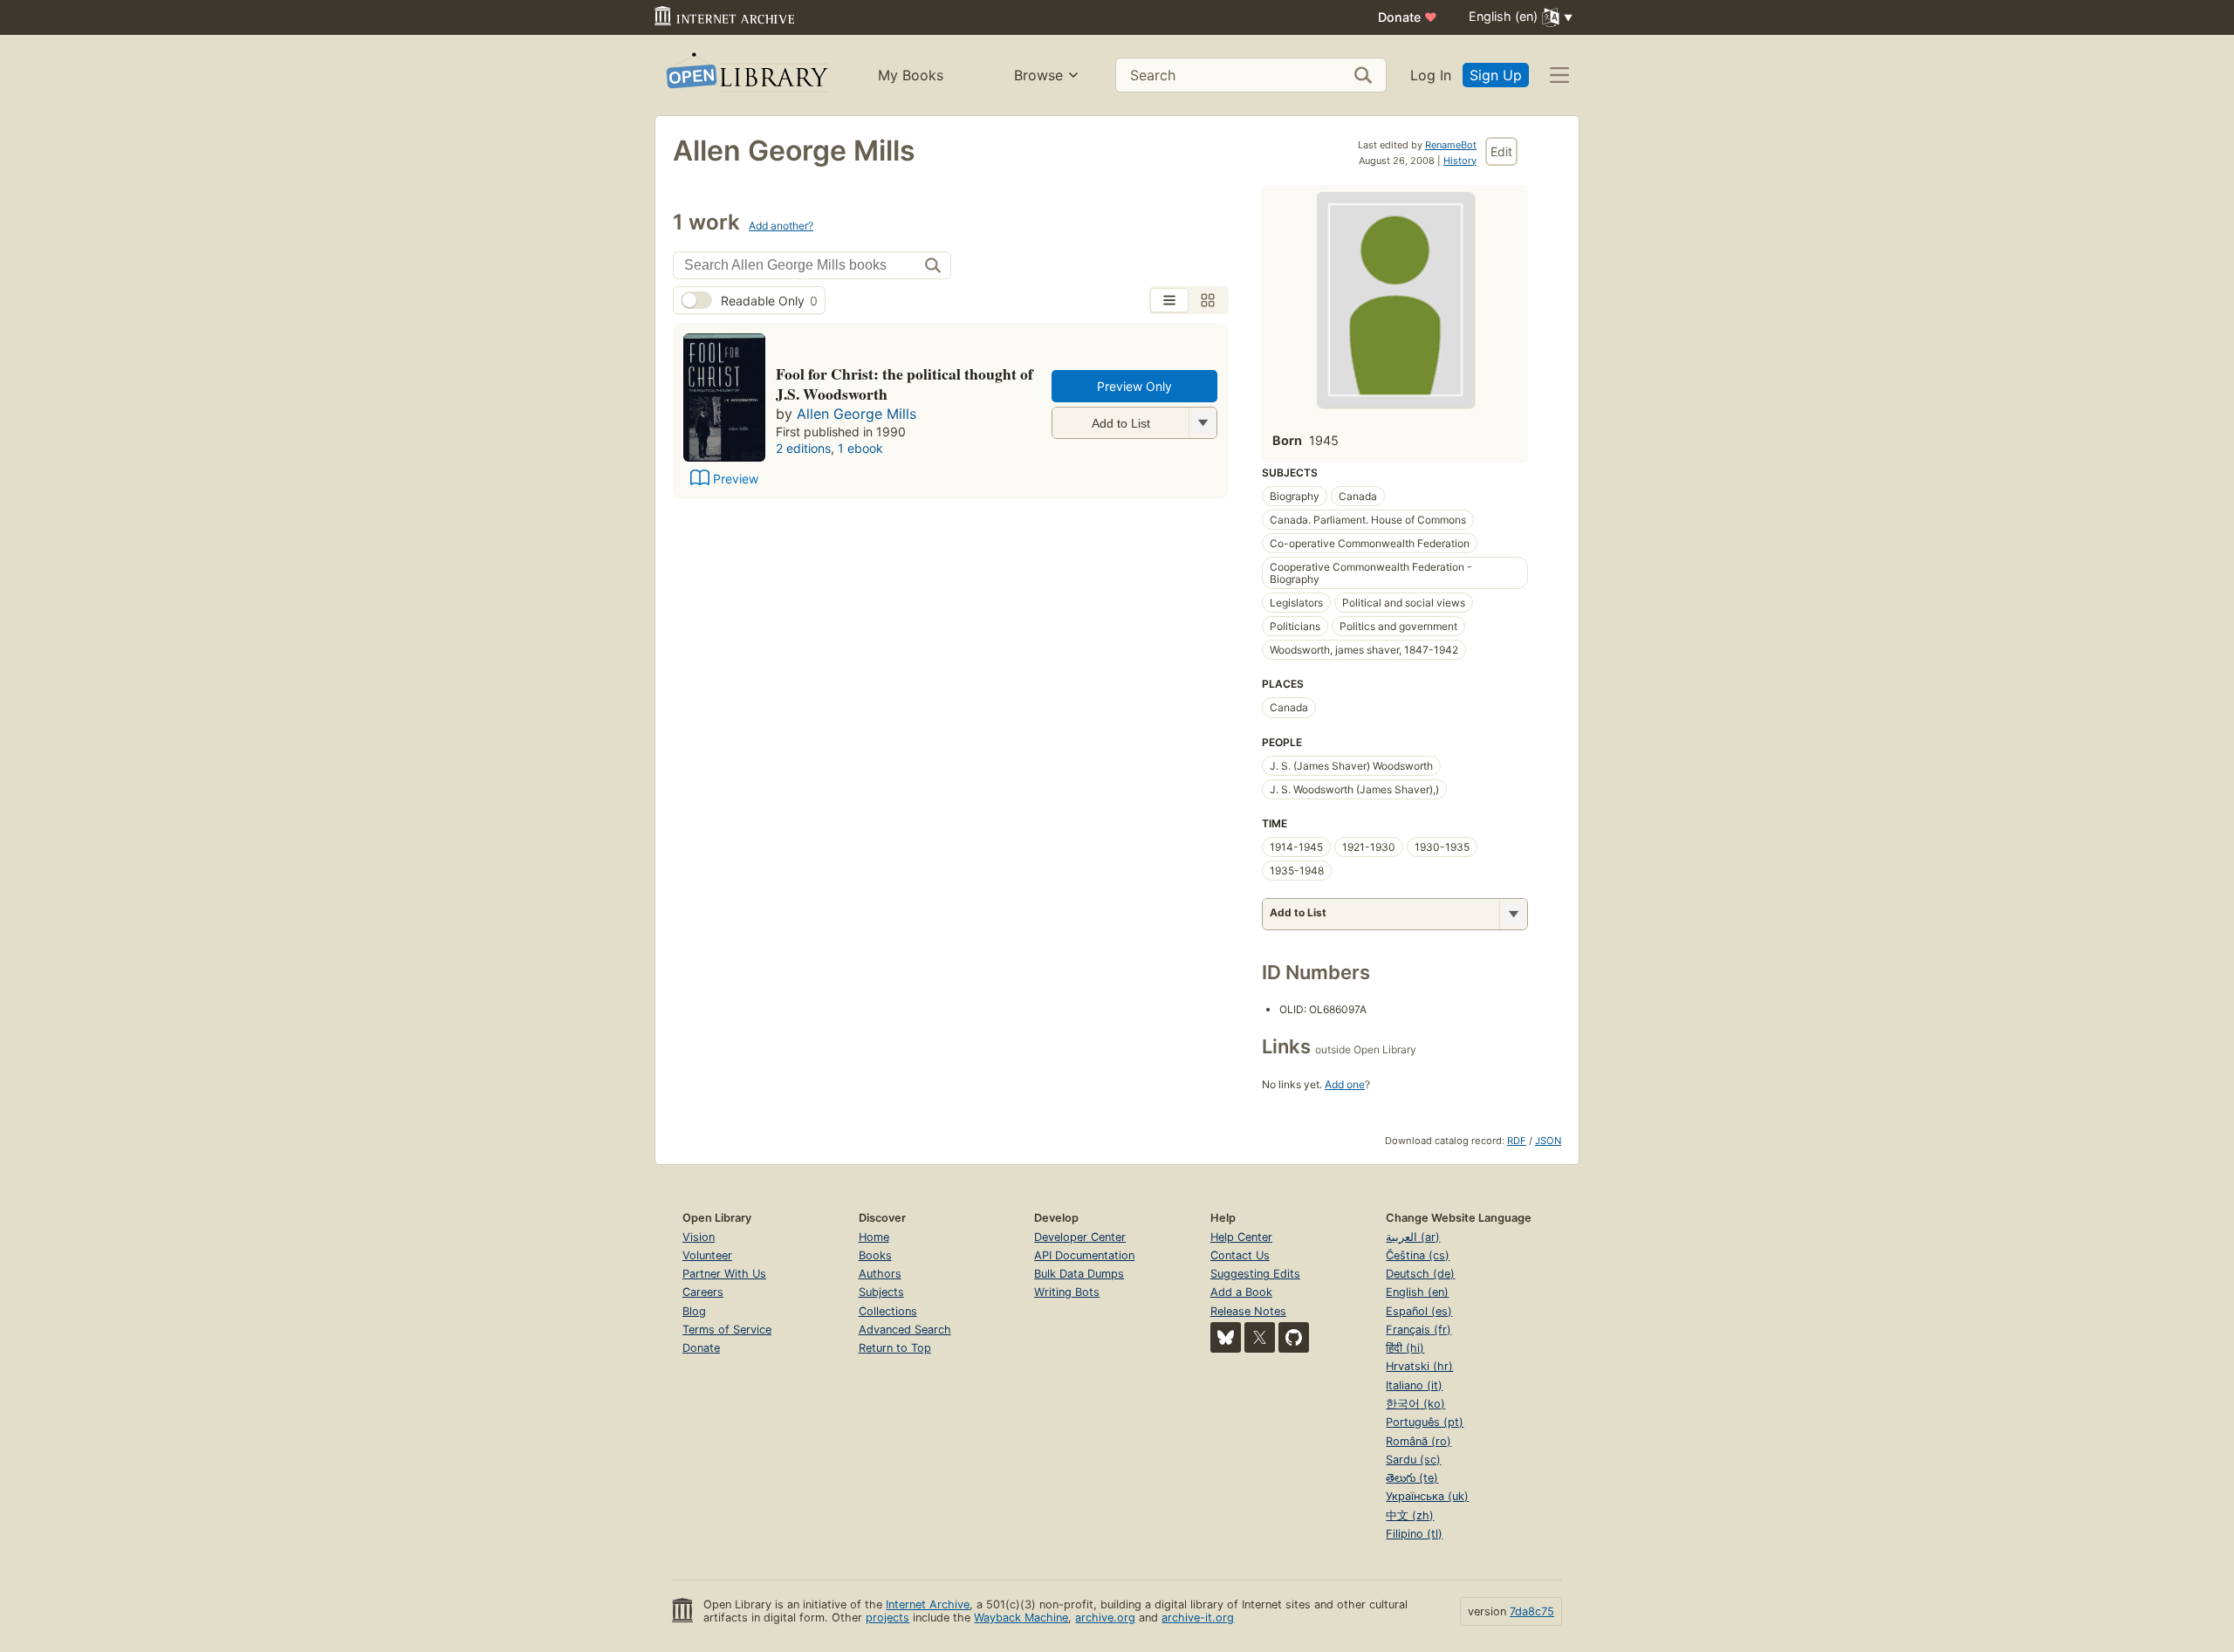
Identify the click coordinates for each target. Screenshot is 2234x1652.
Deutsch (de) (1420, 1274)
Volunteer (707, 1255)
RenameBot (1451, 145)
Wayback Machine (1021, 1618)
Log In (1431, 75)
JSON (1548, 1141)
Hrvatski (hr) (1419, 1366)
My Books (911, 75)
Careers (703, 1292)
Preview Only (1134, 386)
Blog (694, 1311)
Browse (1038, 75)
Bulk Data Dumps (1079, 1274)
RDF (1517, 1141)
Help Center (1241, 1237)
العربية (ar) (1413, 1237)
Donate (1408, 17)
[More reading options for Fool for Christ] (1203, 423)
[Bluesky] (1226, 1337)
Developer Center (1080, 1237)
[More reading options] (1513, 914)
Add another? (781, 226)
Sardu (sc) (1413, 1460)
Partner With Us (724, 1274)
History (1460, 161)
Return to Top (895, 1348)
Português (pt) (1425, 1422)
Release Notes (1248, 1311)
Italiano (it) (1414, 1385)
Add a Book (1241, 1292)
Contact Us (1240, 1255)
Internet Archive (928, 1604)
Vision (699, 1237)
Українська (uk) (1427, 1496)
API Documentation (1084, 1255)
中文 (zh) (1410, 1515)
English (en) (1417, 1292)
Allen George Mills (857, 414)
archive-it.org (1198, 1618)
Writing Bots (1067, 1292)
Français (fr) (1419, 1330)
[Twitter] (1260, 1337)
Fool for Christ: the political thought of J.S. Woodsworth (905, 384)
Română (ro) (1419, 1441)
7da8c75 (1532, 1611)
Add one (1345, 1084)
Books (875, 1255)
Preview (736, 479)
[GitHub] (1294, 1337)
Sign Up (1496, 75)
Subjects (881, 1292)
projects (887, 1618)
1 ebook (860, 448)
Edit (1501, 151)
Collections (888, 1311)
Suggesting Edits (1255, 1274)
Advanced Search (905, 1330)
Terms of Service (727, 1330)
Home (874, 1237)
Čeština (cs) (1418, 1255)
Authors (880, 1274)
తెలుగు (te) (1412, 1478)
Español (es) (1419, 1311)
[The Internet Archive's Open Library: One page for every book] (746, 75)
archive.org (1105, 1618)
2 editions (803, 448)
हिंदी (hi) (1405, 1348)
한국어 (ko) (1415, 1404)
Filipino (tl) (1414, 1534)
